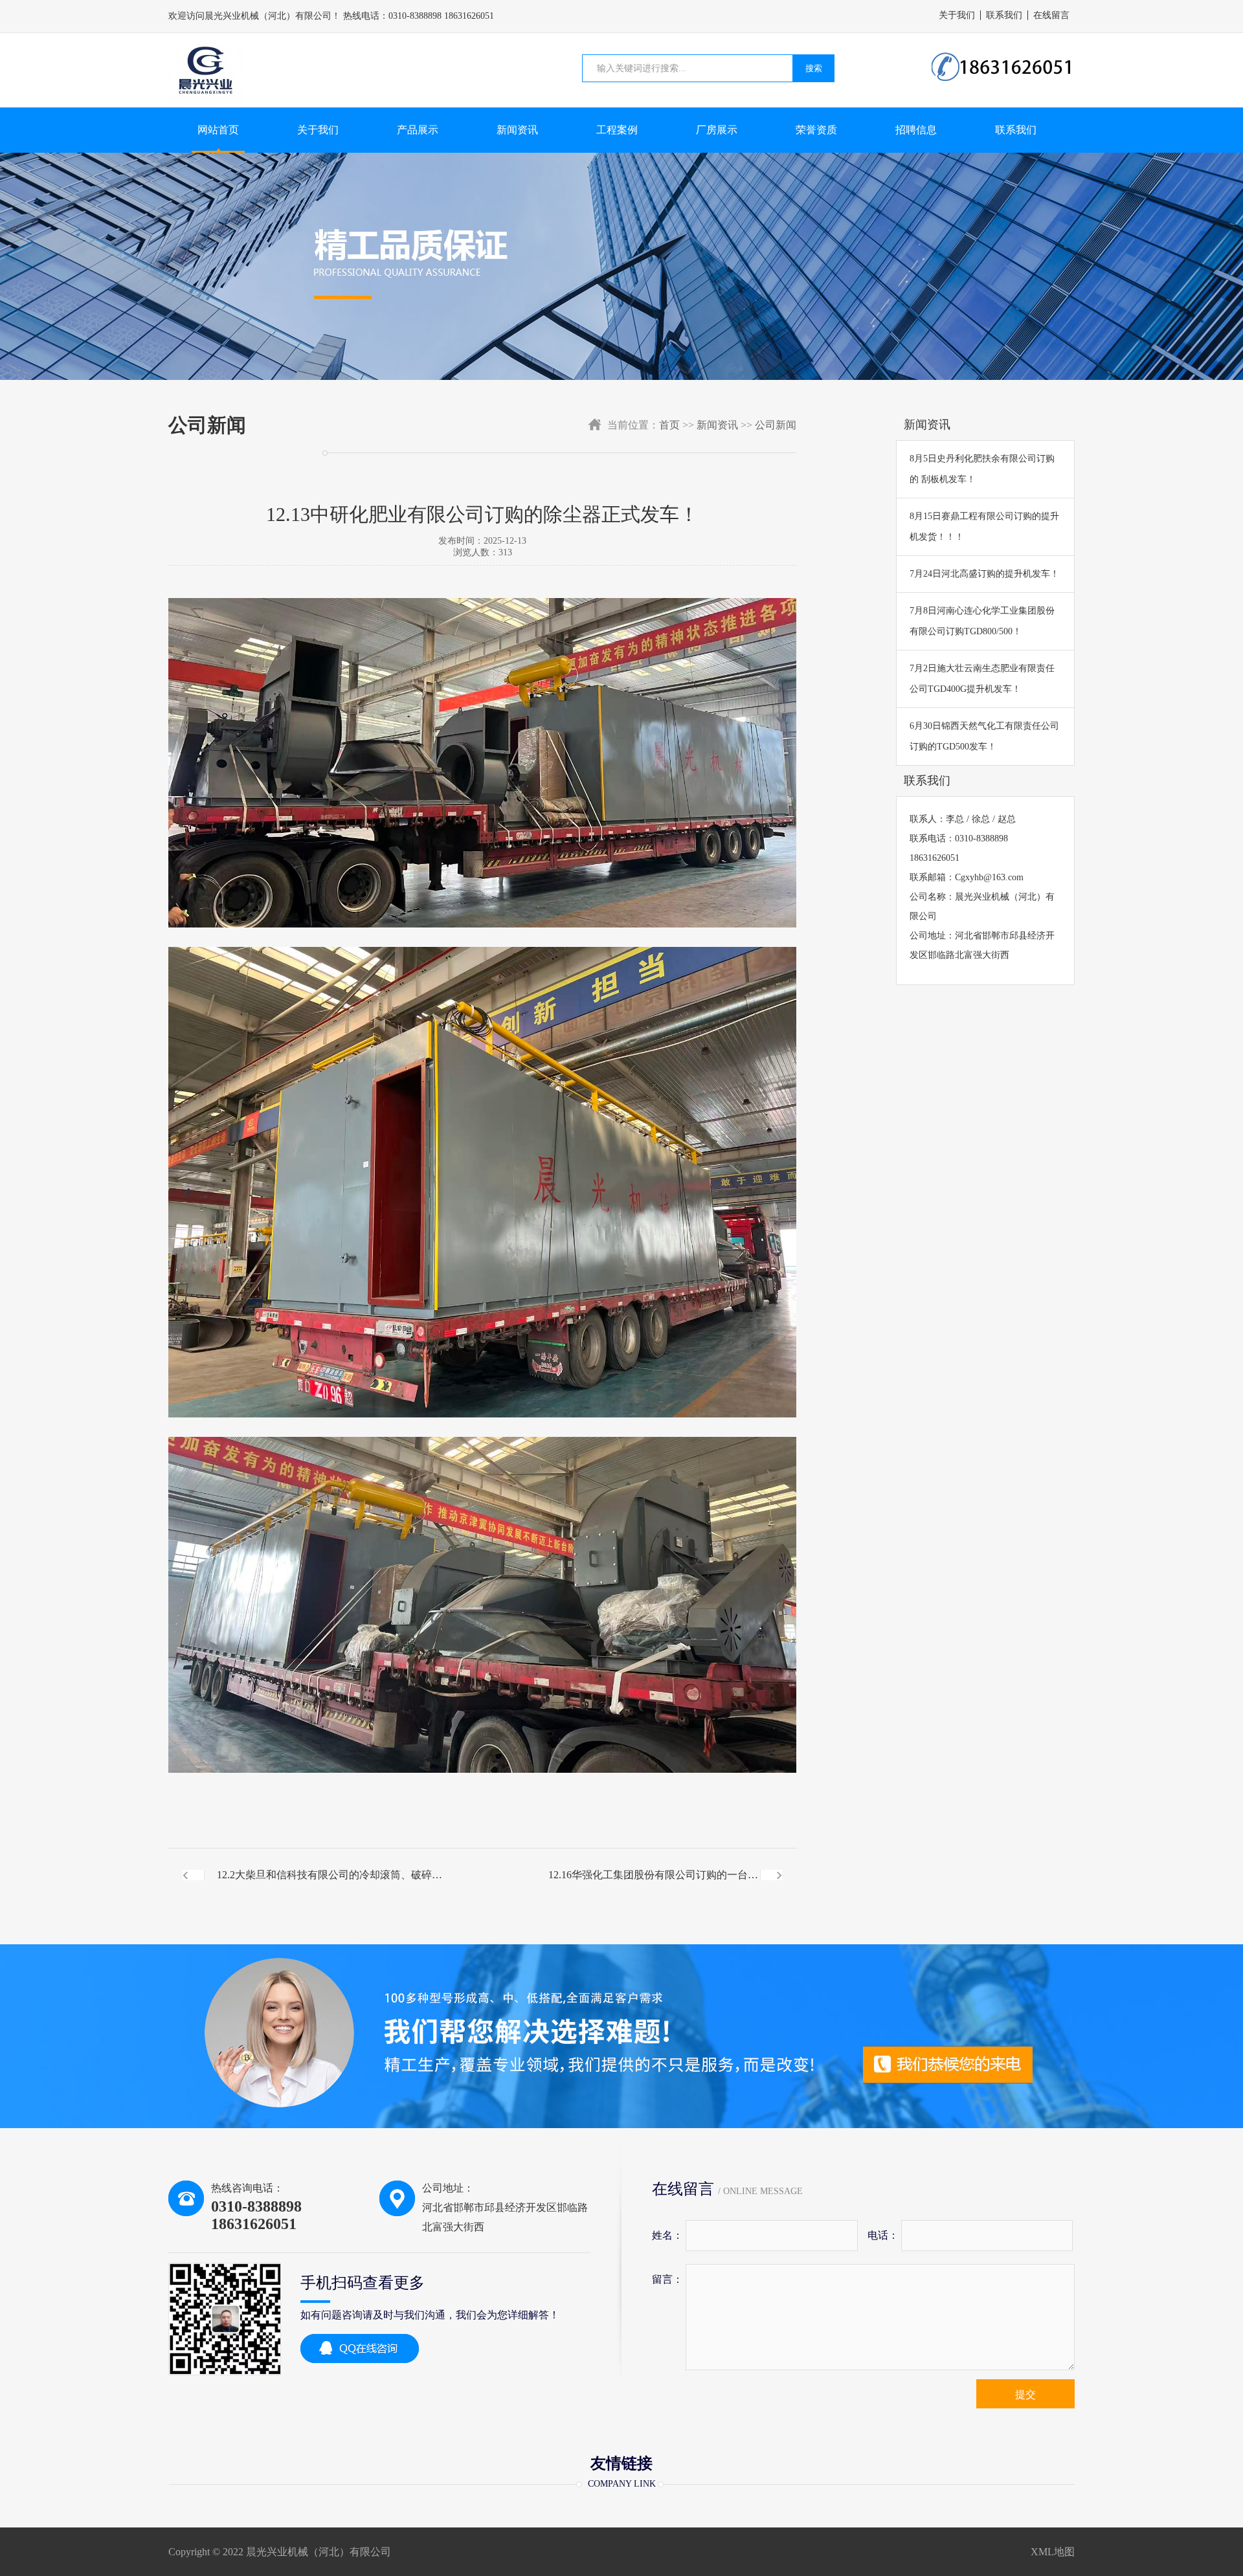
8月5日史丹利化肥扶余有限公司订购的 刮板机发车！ (982, 469)
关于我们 (957, 15)
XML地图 (1053, 2552)
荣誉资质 (816, 130)
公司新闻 (776, 425)
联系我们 (1004, 15)
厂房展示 (717, 130)
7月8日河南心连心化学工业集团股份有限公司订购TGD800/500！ (982, 621)
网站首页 (218, 130)
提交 (1025, 2394)
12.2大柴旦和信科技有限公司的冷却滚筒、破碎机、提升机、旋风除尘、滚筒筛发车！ (324, 1885)
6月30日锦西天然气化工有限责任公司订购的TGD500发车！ (984, 736)
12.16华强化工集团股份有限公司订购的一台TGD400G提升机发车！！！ (648, 1885)
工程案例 (617, 130)
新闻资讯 (517, 130)
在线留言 (1051, 15)
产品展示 (418, 130)
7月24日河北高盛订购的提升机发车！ (984, 574)
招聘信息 (916, 130)
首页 (669, 425)
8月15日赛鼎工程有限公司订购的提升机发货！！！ (984, 527)
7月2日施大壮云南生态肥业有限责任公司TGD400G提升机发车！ (982, 679)
